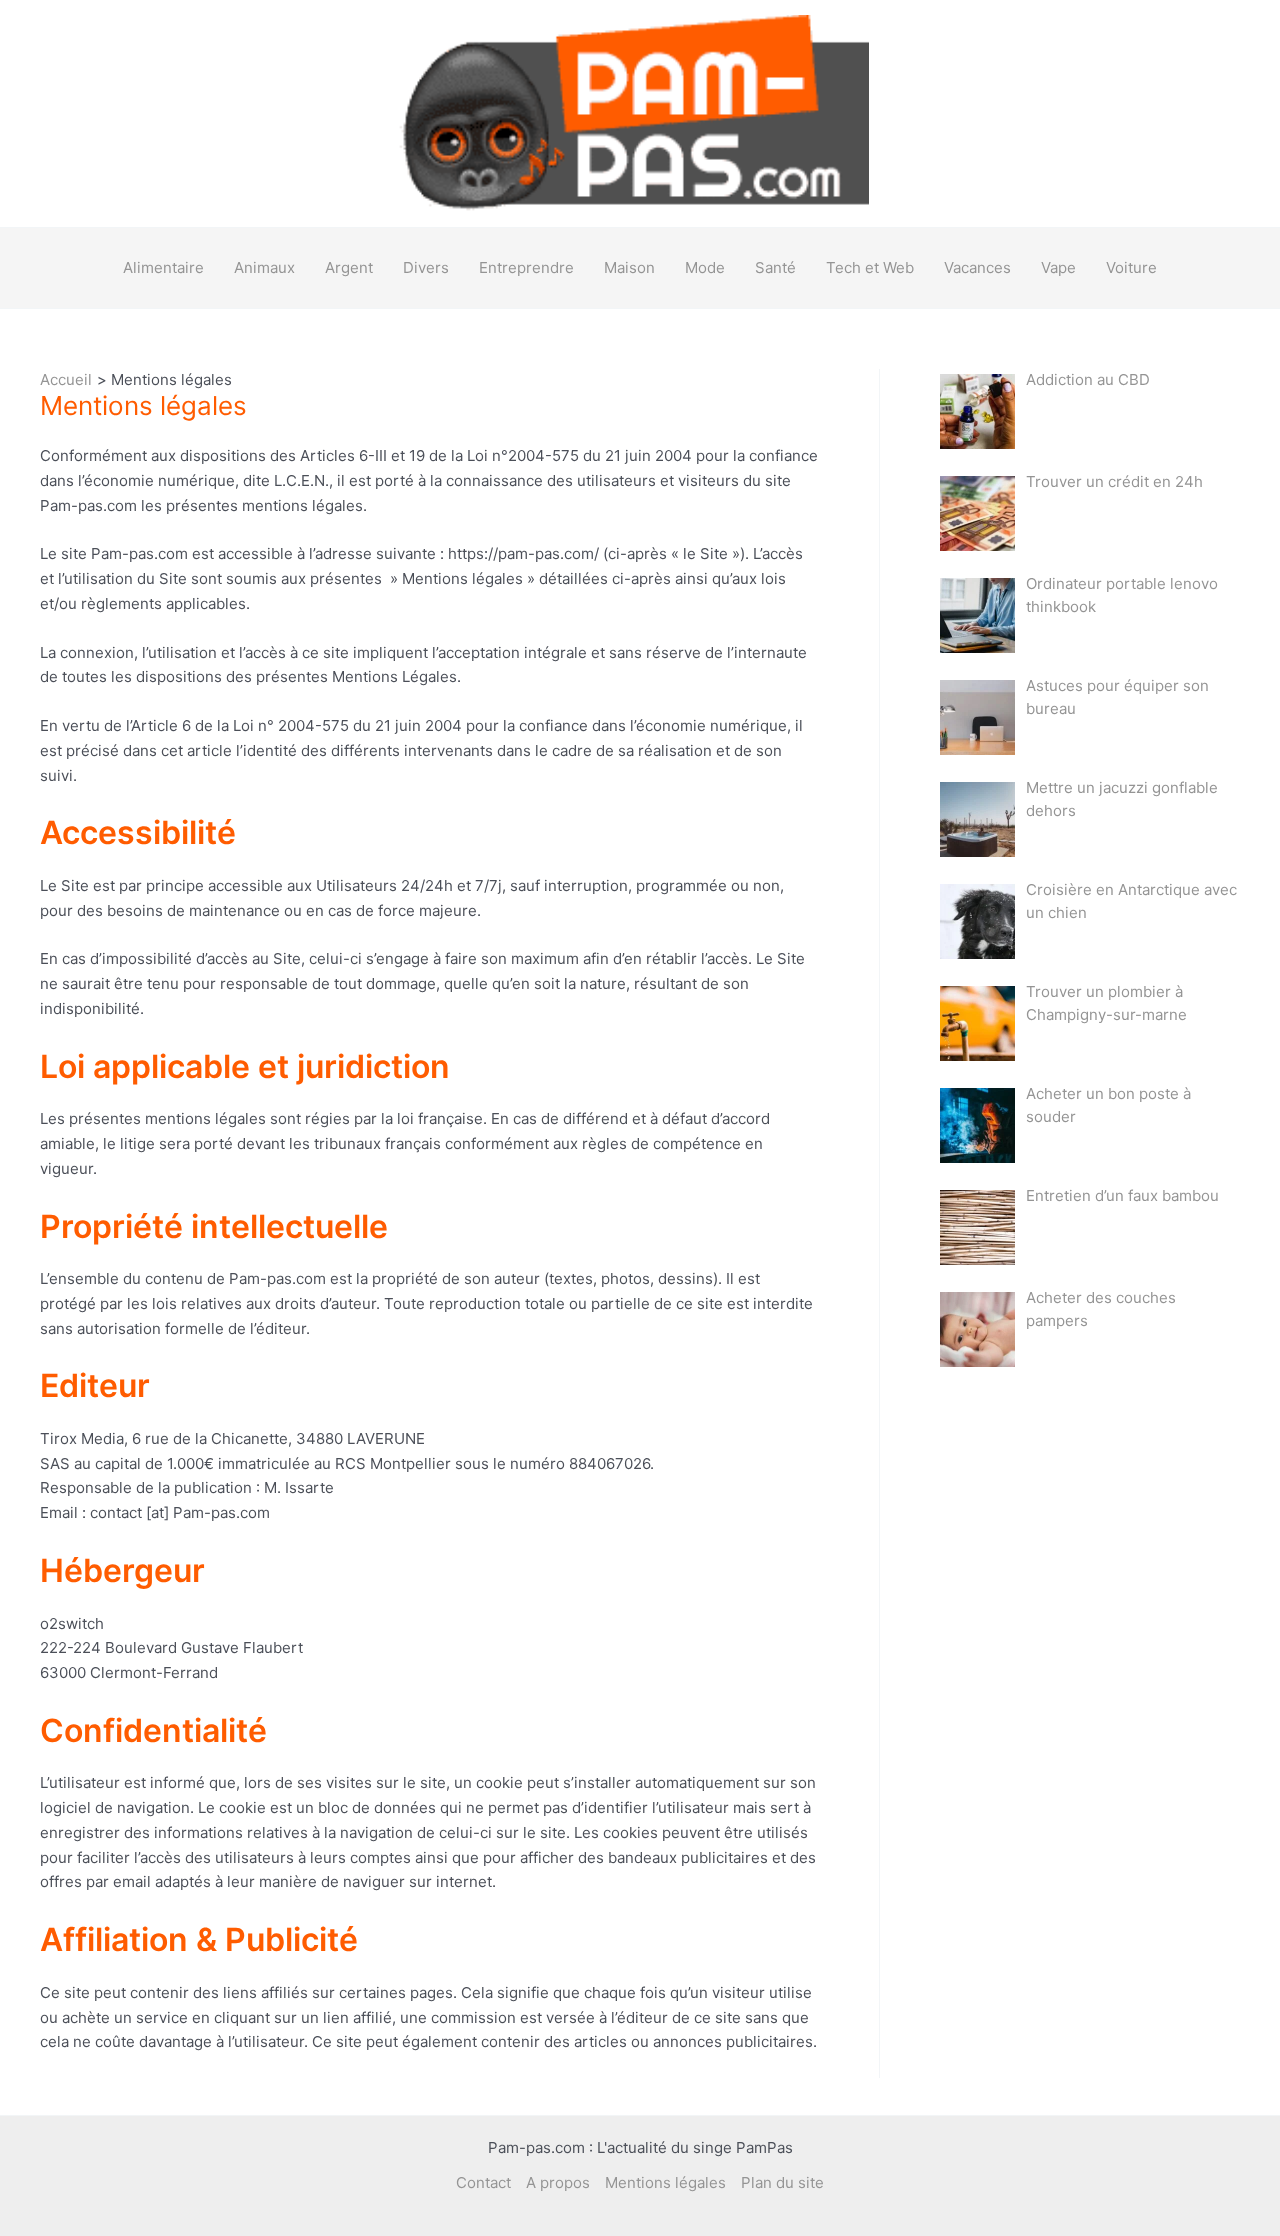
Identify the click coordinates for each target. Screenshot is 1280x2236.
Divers (426, 267)
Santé (775, 267)
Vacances (977, 267)
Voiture (1131, 267)
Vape (1058, 267)
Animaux (264, 267)
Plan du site (782, 2182)
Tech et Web (870, 267)
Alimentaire (163, 267)
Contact (483, 2182)
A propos (558, 2182)
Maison (629, 267)
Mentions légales (665, 2182)
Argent (349, 267)
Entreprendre (526, 267)
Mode (705, 267)
